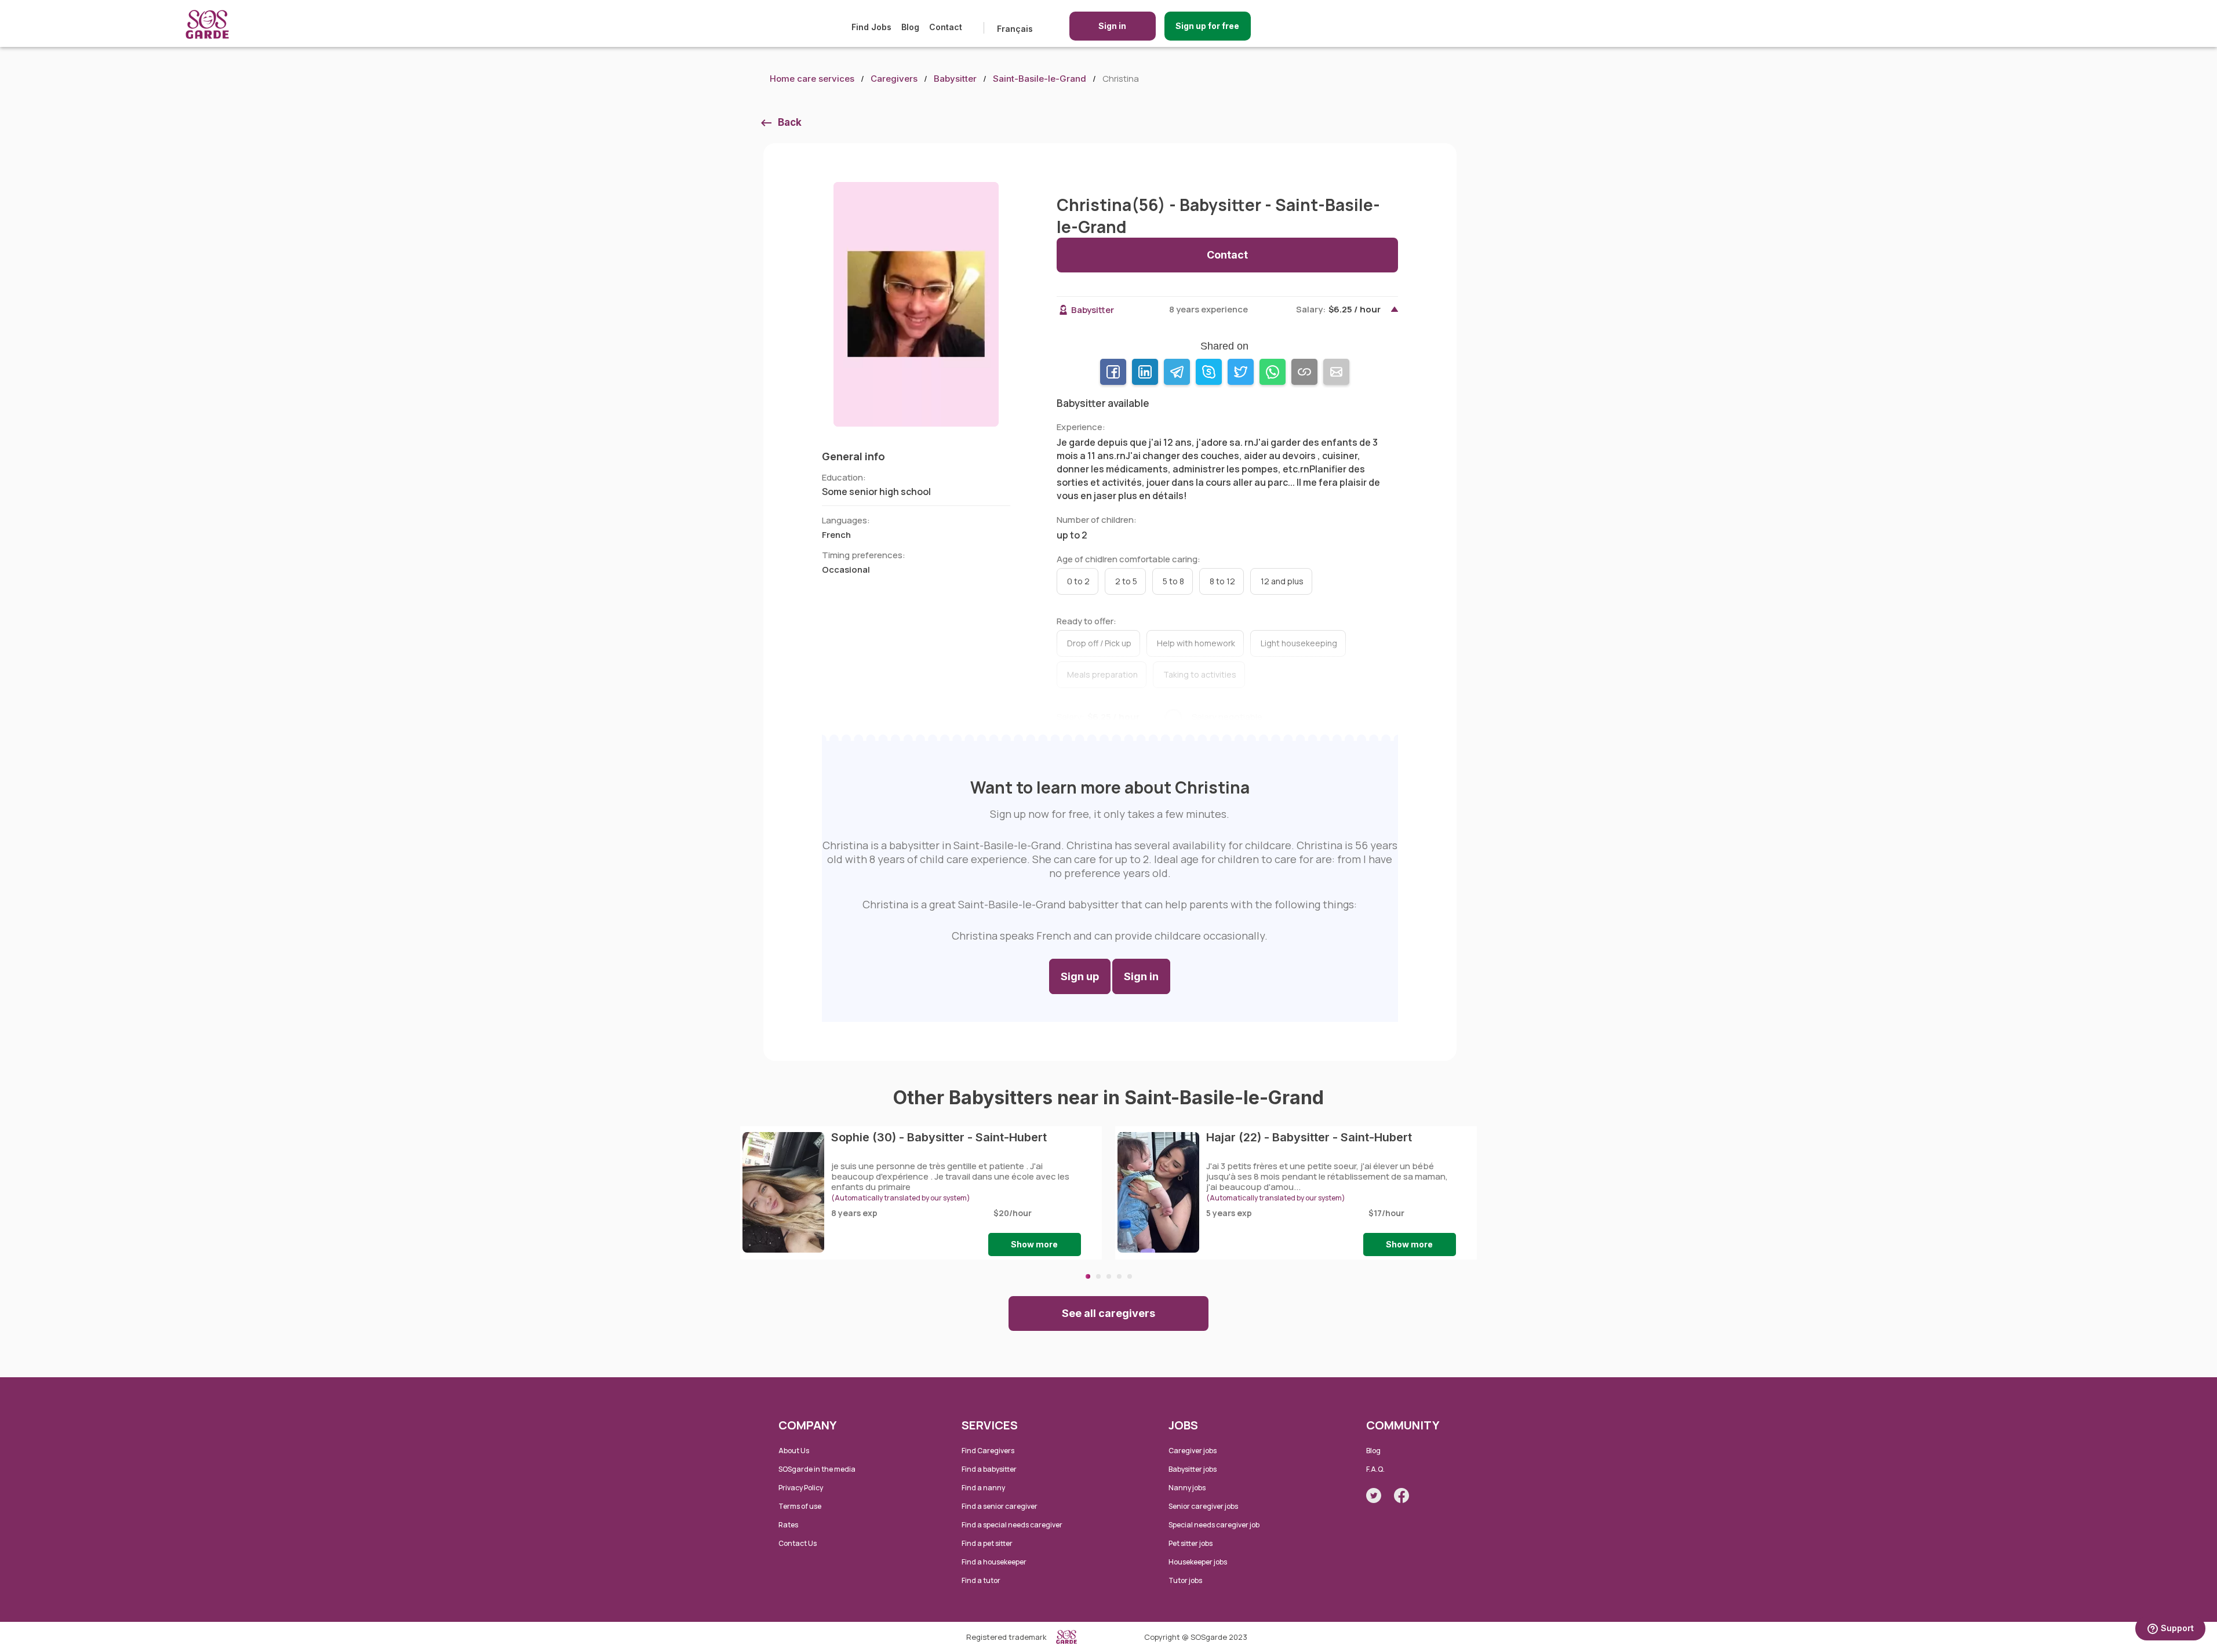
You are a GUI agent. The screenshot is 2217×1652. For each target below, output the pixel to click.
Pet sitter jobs (1191, 1543)
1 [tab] (1088, 1276)
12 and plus (1282, 581)
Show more (1034, 1244)
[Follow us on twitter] (1374, 1495)
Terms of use (800, 1506)
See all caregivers (1108, 1313)
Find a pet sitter (987, 1543)
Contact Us (798, 1543)
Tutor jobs (1185, 1580)
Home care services (812, 79)
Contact (946, 27)
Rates (788, 1525)
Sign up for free (1207, 26)
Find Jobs (871, 27)
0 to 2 (1078, 581)
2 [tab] (1098, 1276)
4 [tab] (1119, 1276)
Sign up (1080, 976)
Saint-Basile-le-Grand (1040, 79)
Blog (910, 27)
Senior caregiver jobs (1203, 1506)
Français (1015, 29)
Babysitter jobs (1193, 1469)
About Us (794, 1451)
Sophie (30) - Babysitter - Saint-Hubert (939, 1137)
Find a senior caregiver (1000, 1506)
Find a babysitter (989, 1469)
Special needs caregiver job (1214, 1525)
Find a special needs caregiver (1012, 1525)
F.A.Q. (1375, 1469)
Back (790, 122)
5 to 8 (1173, 581)
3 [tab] (1109, 1276)
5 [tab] (1130, 1276)
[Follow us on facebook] (1401, 1495)
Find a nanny (983, 1488)
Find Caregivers (988, 1451)
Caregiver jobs (1193, 1451)
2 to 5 (1126, 581)
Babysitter (955, 79)
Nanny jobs (1187, 1488)
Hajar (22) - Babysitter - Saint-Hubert (1309, 1137)
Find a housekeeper (994, 1562)
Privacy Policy (801, 1488)
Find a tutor (981, 1580)
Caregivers (894, 79)
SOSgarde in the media (817, 1469)
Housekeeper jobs (1198, 1562)
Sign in (1112, 26)
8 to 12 (1222, 581)
